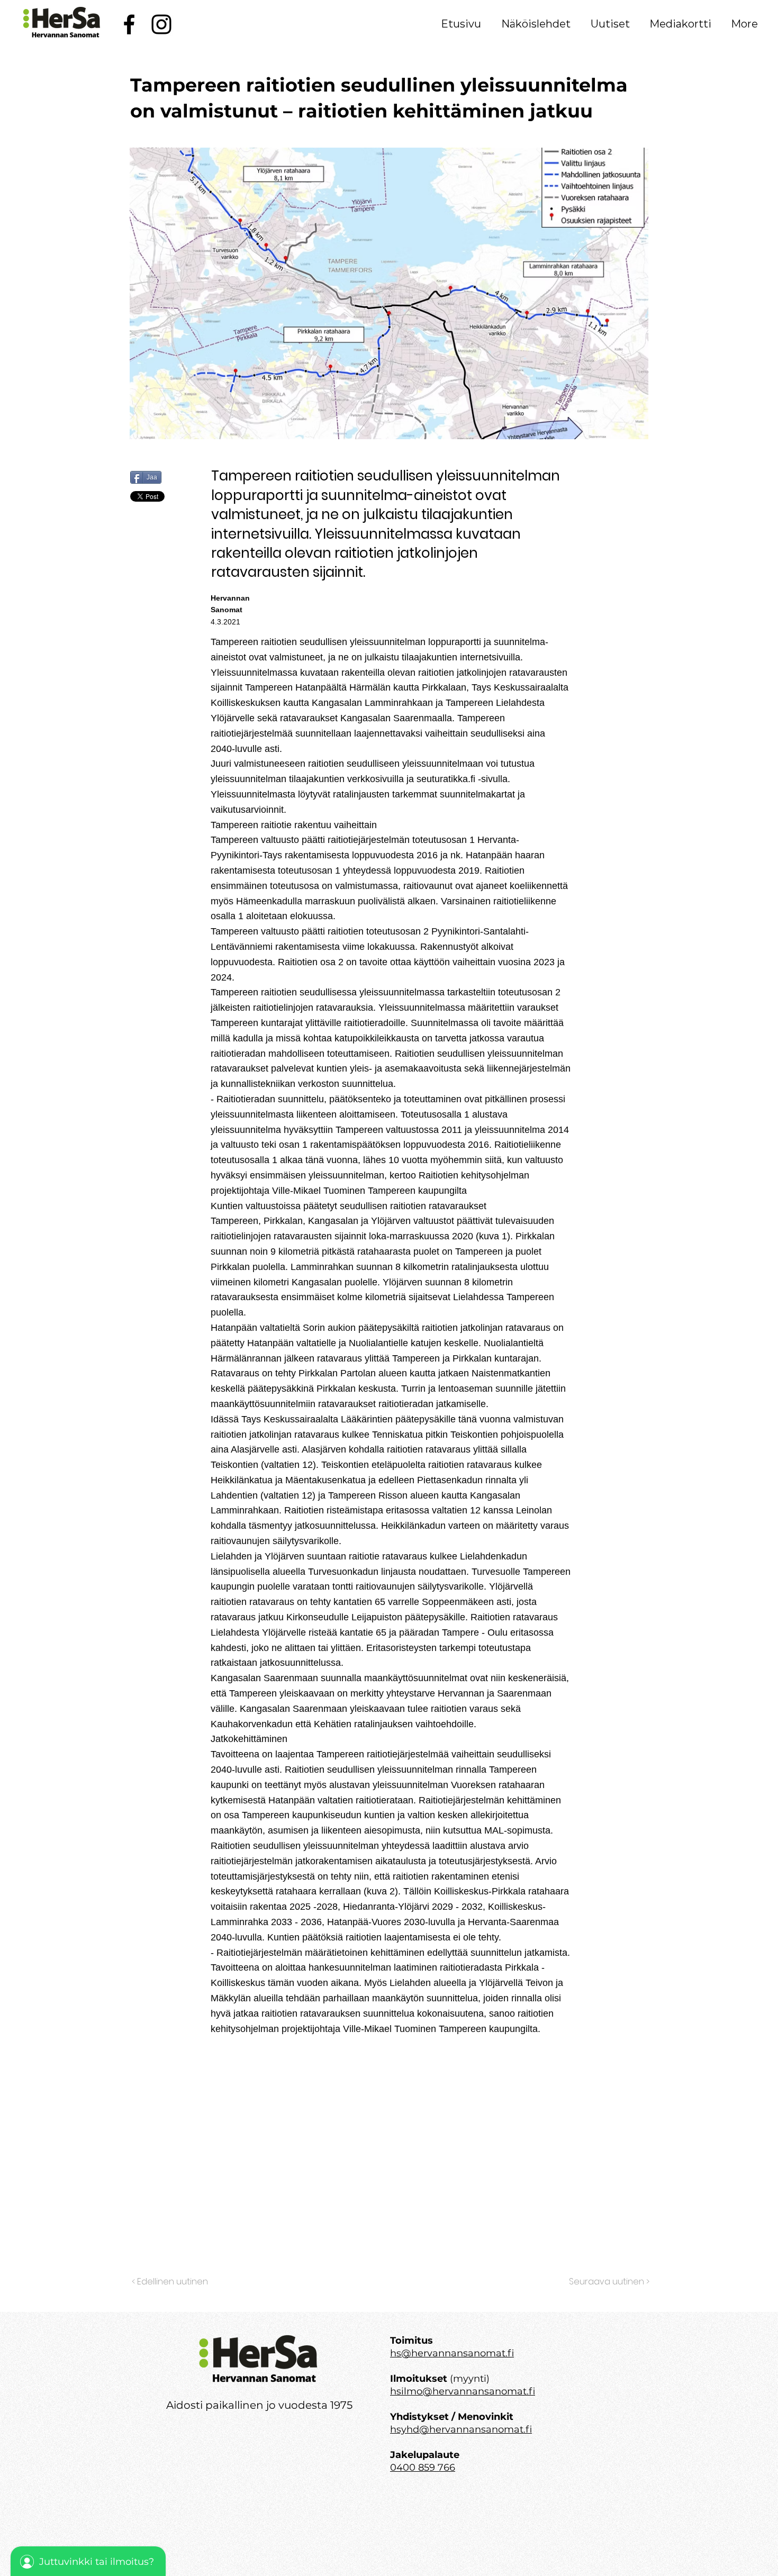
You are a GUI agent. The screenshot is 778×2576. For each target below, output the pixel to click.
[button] (536, 24)
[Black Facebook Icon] (129, 24)
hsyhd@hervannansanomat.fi (461, 2429)
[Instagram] (161, 24)
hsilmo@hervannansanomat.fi (463, 2391)
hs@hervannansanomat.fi (452, 2353)
